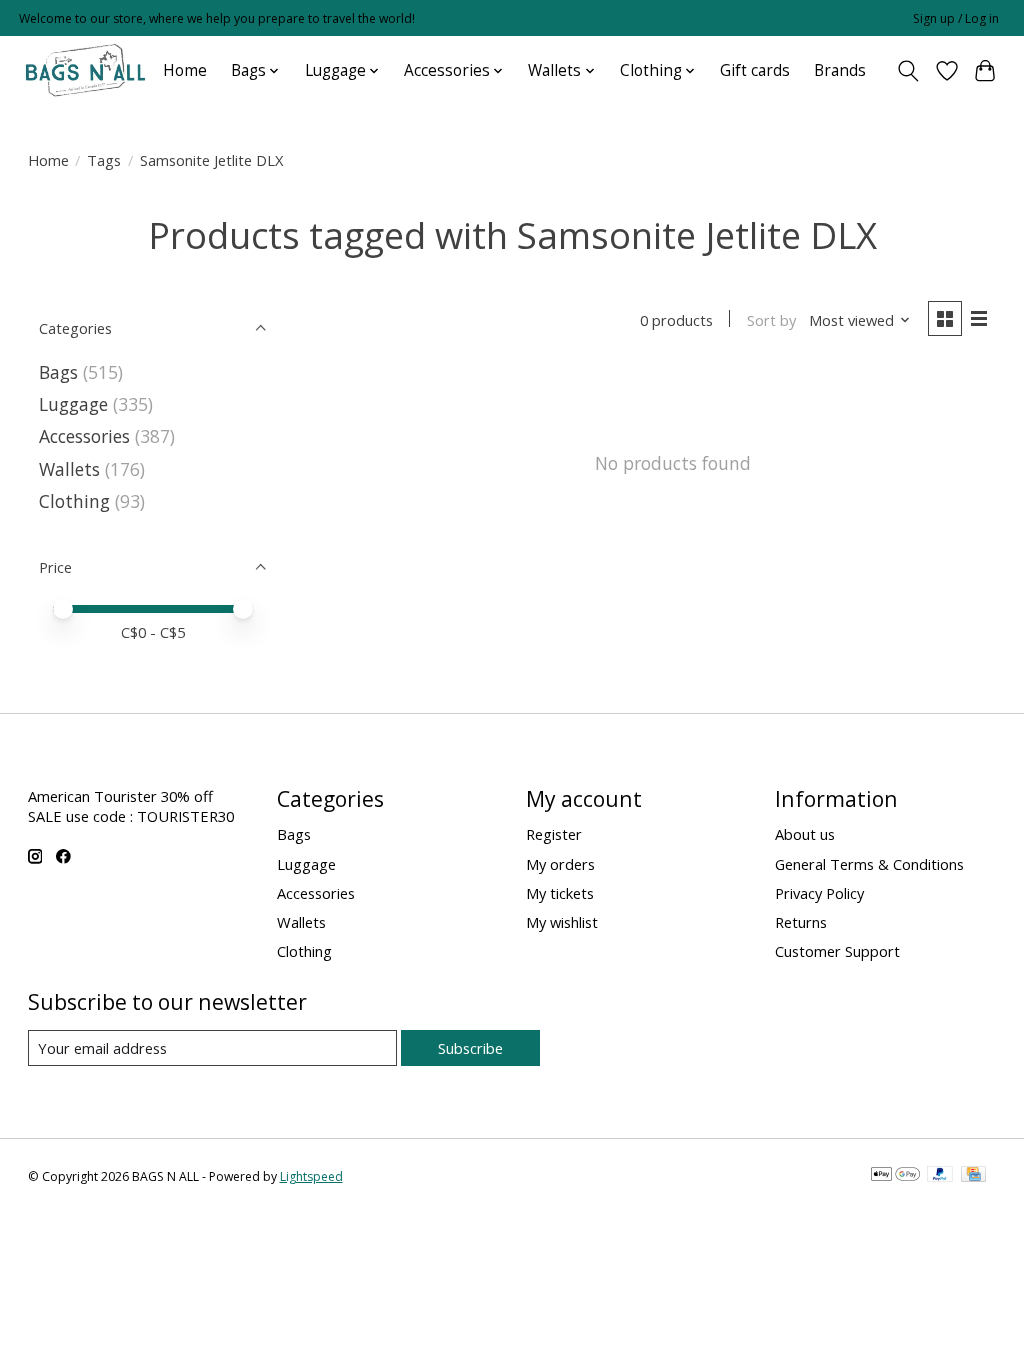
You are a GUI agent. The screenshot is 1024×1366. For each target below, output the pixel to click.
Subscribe (470, 1048)
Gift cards (755, 70)
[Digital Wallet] (895, 1176)
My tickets (560, 893)
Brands (840, 70)
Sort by (771, 320)
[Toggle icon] (907, 71)
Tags (104, 160)
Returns (801, 922)
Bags (58, 372)
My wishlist (562, 922)
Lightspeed (311, 1176)
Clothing (74, 501)
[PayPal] (940, 1176)
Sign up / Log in (956, 18)
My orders (560, 864)
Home (185, 70)
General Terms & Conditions (869, 864)
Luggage (73, 404)
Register (554, 834)
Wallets (69, 469)
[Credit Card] (973, 1176)
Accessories (84, 436)
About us (805, 834)
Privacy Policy (819, 893)
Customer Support (837, 951)
